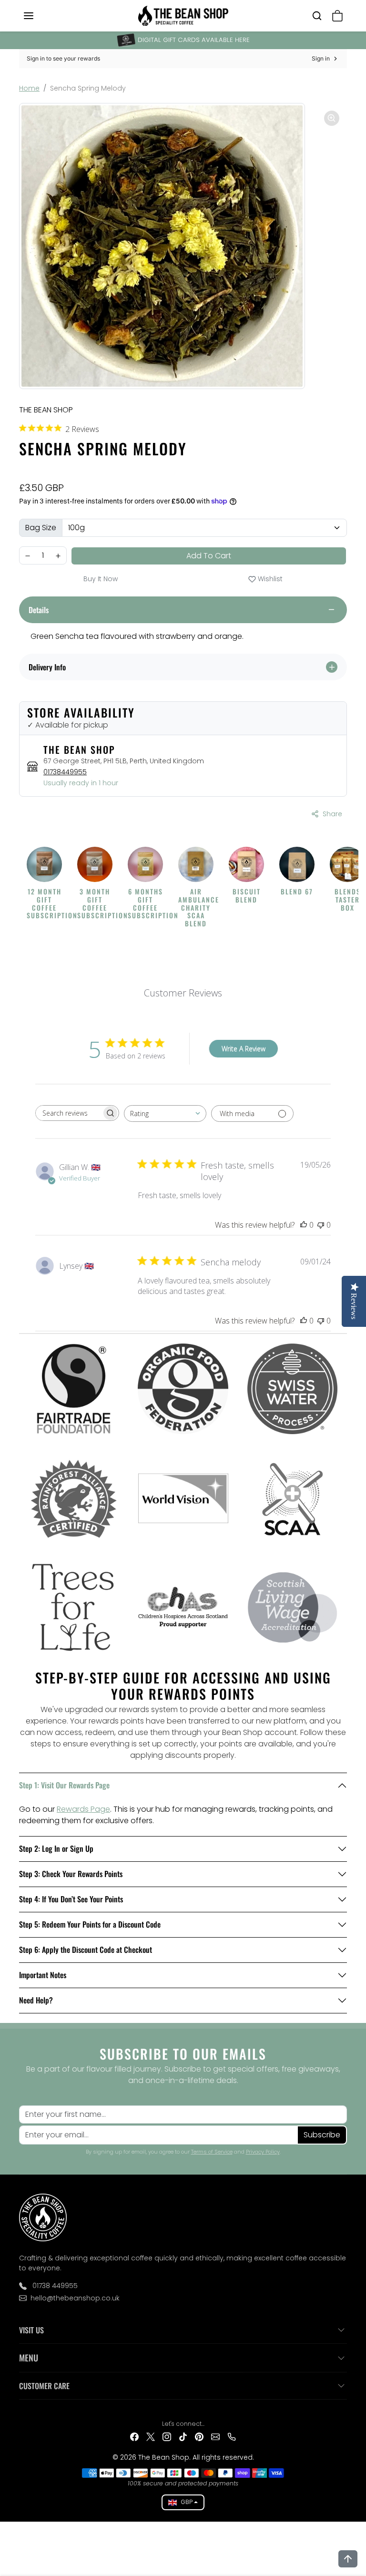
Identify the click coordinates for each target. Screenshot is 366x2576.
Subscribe (322, 2135)
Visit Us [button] (31, 2330)
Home (29, 88)
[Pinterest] (199, 2436)
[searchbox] (69, 1113)
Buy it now (101, 579)
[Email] (215, 2436)
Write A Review (244, 1049)
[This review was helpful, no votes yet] (304, 1225)
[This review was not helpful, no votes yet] (321, 1225)
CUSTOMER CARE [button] (44, 2386)
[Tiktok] (183, 2436)
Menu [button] (29, 2358)
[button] (38, 16)
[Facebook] (134, 2436)
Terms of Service (212, 2152)
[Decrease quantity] (28, 556)
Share (332, 814)
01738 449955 (54, 2286)
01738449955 (65, 772)
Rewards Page (83, 1809)
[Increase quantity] (58, 556)
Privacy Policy (263, 2152)
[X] (151, 2436)
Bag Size (41, 528)
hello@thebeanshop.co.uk (75, 2298)
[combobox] (165, 1114)
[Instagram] (167, 2436)
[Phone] (232, 2436)
